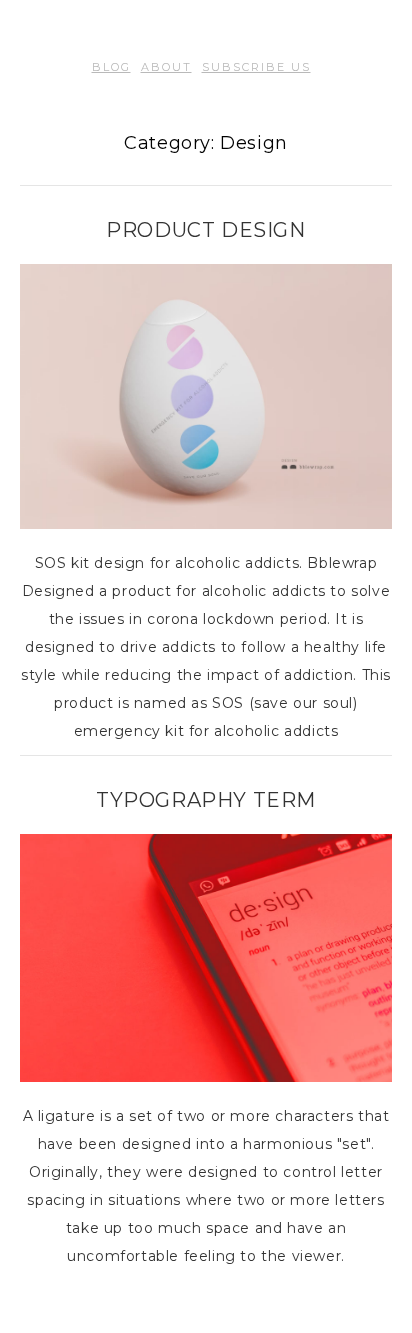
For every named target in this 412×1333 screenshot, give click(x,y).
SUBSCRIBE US (256, 67)
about (166, 67)
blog (111, 67)
